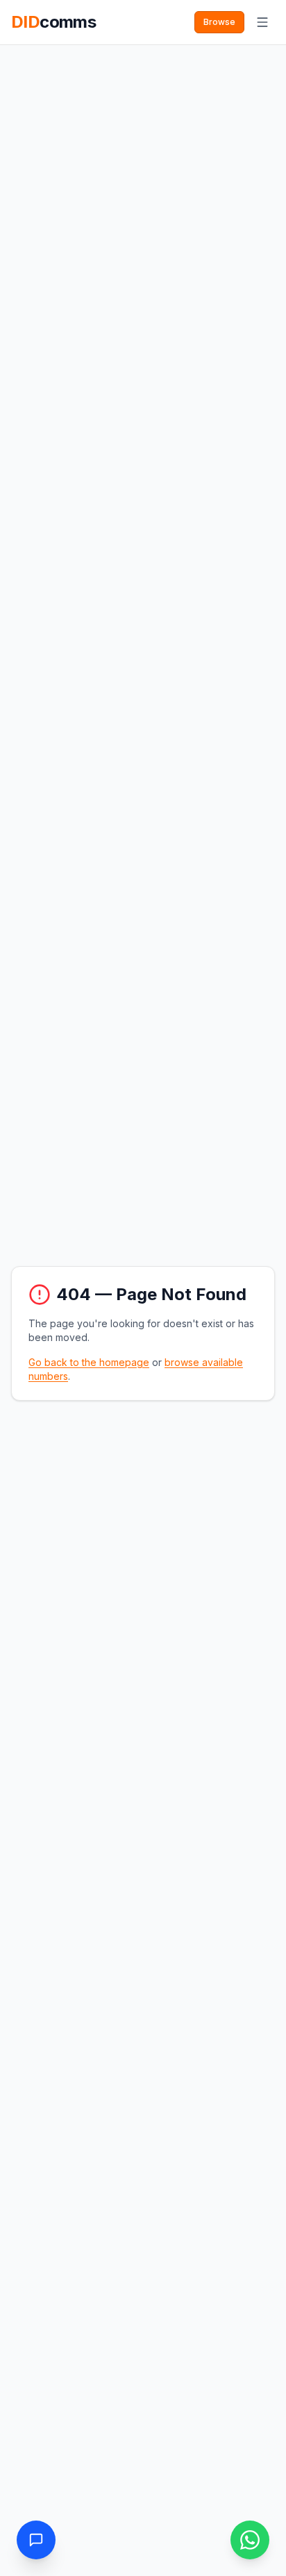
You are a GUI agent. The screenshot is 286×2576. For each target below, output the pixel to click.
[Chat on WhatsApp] (250, 2540)
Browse (219, 22)
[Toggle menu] (262, 22)
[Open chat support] (36, 2540)
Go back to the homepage (89, 1362)
